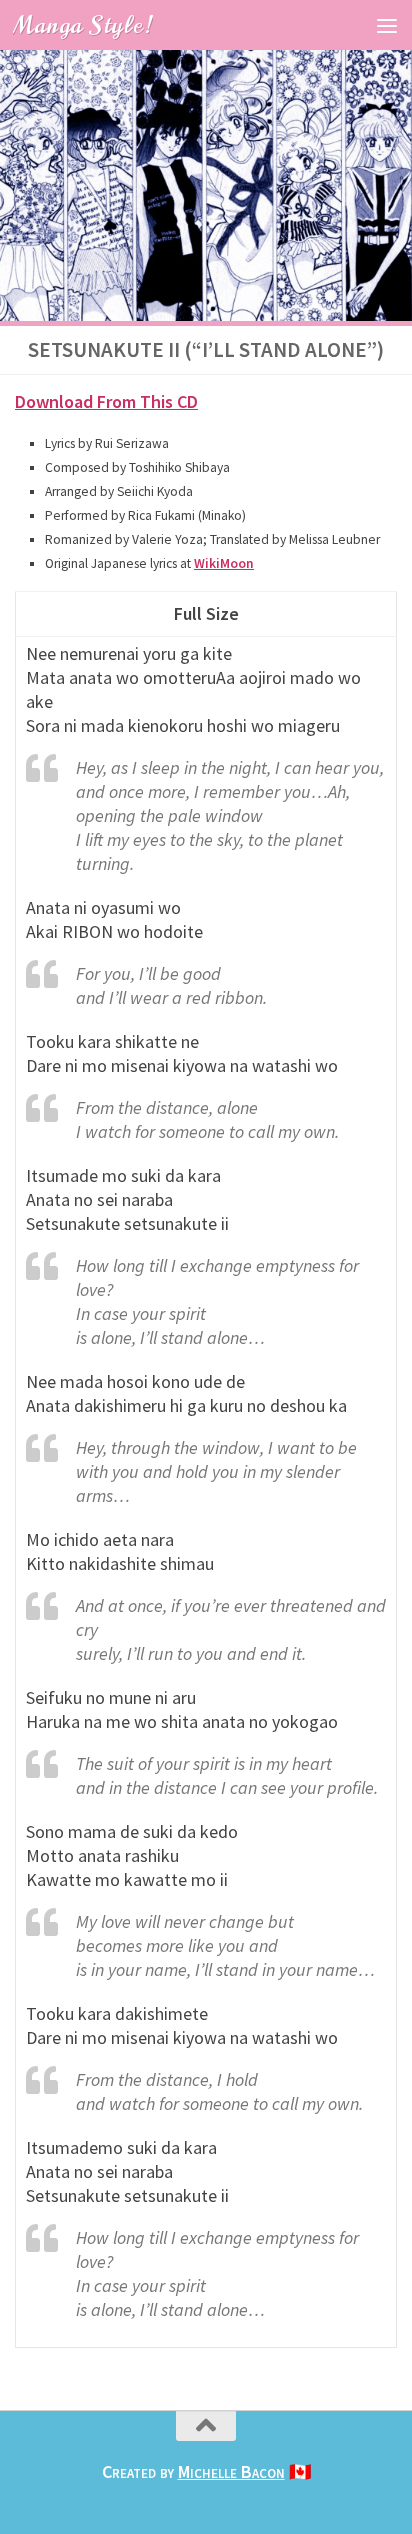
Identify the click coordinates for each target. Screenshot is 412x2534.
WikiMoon (224, 563)
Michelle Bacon (231, 2471)
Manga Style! (83, 25)
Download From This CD (106, 401)
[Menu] (387, 25)
